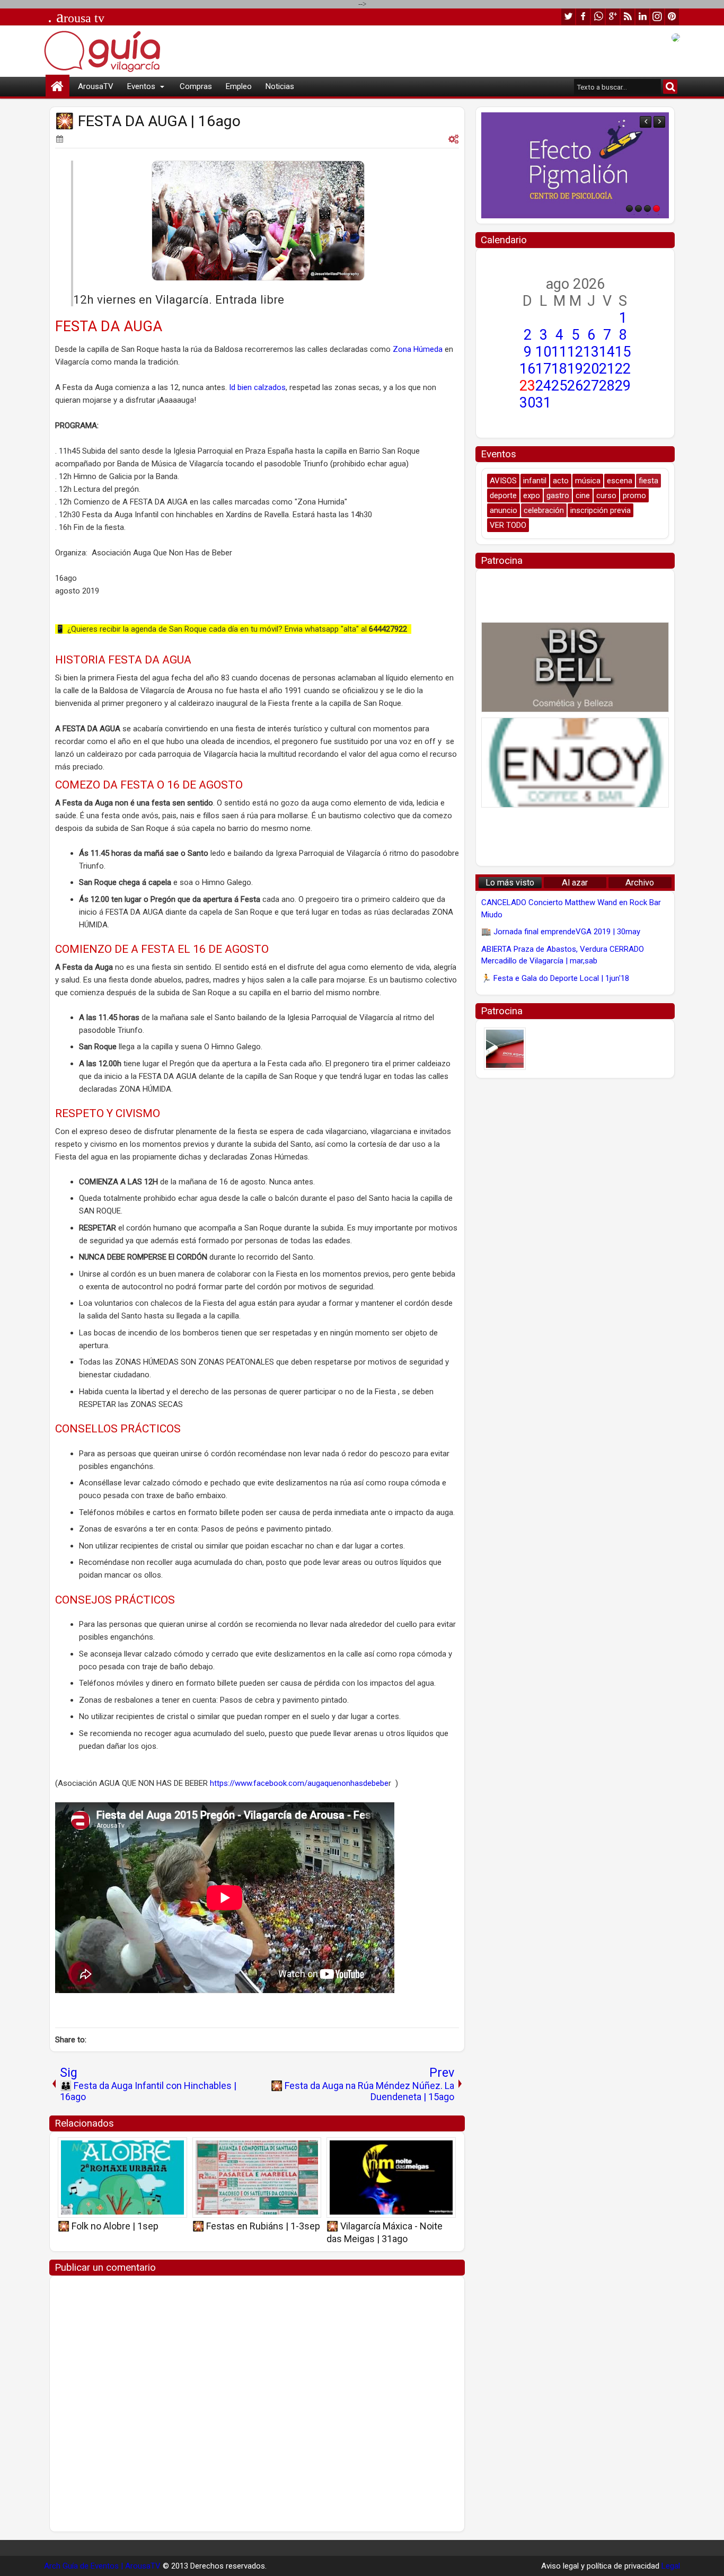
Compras (196, 86)
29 (623, 386)
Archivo (640, 883)
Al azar (575, 883)
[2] (638, 209)
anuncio (504, 510)
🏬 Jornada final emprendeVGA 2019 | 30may (561, 932)
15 (623, 352)
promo (634, 495)
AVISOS (503, 481)
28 (607, 386)
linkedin (642, 17)
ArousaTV (96, 86)
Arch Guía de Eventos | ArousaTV (102, 2566)
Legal (671, 2566)
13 (591, 352)
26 (575, 386)
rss (628, 17)
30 (527, 403)
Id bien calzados (257, 387)
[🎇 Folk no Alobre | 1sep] (122, 2177)
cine (583, 495)
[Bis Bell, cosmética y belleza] (575, 667)
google (613, 17)
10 (543, 352)
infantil (535, 481)
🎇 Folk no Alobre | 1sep (108, 2226)
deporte (503, 495)
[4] (656, 209)
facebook (583, 17)
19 (575, 369)
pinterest (672, 17)
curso (606, 495)
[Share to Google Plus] (175, 2149)
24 (543, 386)
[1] (629, 209)
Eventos (141, 86)
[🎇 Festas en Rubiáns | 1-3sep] (257, 2177)
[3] (647, 209)
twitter (568, 17)
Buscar (670, 87)
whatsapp (598, 17)
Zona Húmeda (418, 349)
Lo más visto (510, 883)
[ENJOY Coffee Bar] (575, 763)
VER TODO (508, 525)
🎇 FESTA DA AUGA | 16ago (148, 121)
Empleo (239, 86)
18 (559, 369)
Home (58, 87)
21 (607, 369)
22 (623, 369)
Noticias (280, 86)
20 (591, 369)
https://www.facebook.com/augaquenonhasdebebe (299, 1783)
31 (543, 403)
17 (543, 369)
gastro (558, 495)
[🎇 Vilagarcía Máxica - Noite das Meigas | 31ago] (391, 2177)
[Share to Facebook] (152, 2149)
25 (559, 386)
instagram (657, 17)
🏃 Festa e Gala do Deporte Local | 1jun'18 (555, 978)
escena (620, 481)
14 (607, 352)
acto (561, 481)
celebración (544, 510)
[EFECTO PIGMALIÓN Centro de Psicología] (575, 165)
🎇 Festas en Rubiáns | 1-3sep (256, 2226)
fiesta (648, 481)
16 (527, 369)
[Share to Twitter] (164, 2149)
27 (591, 386)
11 (559, 352)
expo (532, 495)
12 (575, 352)
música (588, 481)
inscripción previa (601, 510)
